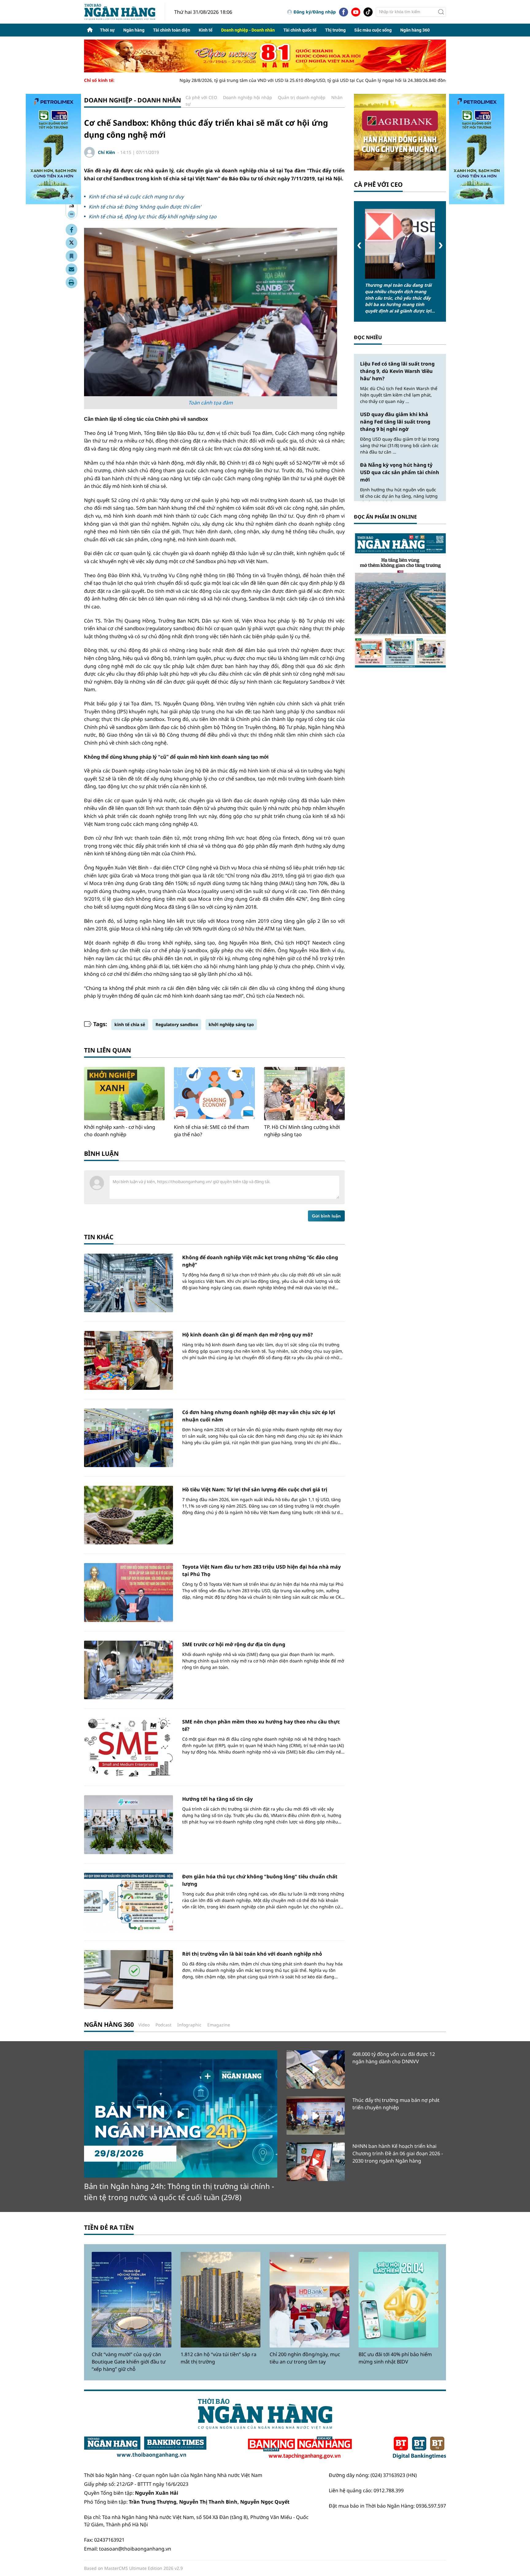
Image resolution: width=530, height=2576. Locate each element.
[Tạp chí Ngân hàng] (300, 2448)
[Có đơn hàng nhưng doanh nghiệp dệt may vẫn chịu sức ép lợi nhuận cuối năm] (129, 1438)
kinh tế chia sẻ (130, 1024)
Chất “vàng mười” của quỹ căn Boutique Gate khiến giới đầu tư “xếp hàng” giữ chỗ (129, 2362)
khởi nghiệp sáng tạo (231, 1024)
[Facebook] (344, 12)
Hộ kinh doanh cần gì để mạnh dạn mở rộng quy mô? (248, 1335)
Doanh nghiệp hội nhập (248, 97)
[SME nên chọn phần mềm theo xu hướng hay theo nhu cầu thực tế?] (129, 1747)
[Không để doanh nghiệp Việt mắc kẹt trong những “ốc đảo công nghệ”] (129, 1283)
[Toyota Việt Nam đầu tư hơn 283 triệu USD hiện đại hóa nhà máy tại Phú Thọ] (129, 1592)
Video (144, 2025)
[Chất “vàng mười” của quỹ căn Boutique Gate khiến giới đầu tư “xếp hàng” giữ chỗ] (132, 2300)
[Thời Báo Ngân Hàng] (125, 12)
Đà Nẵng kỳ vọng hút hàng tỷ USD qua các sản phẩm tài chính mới (400, 472)
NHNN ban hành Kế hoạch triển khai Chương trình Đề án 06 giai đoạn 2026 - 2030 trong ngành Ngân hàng (398, 2153)
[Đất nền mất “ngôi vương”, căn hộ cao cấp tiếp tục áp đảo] (386, 244)
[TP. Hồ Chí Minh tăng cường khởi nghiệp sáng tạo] (304, 1094)
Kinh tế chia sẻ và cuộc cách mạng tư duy (136, 197)
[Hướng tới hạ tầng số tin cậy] (129, 1825)
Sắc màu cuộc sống (373, 30)
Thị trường (335, 30)
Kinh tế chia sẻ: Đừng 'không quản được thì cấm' (145, 207)
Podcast (163, 2025)
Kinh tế (206, 30)
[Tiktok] (368, 12)
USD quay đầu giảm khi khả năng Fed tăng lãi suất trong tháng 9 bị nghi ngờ (395, 422)
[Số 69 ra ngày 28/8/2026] (400, 600)
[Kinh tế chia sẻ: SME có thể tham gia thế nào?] (214, 1094)
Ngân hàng (134, 30)
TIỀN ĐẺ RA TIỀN (109, 2227)
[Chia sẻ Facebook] (71, 230)
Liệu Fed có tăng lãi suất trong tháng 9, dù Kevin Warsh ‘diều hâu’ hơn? (397, 371)
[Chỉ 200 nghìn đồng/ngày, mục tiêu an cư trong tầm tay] (309, 2300)
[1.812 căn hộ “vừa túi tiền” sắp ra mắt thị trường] (221, 2300)
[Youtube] (356, 12)
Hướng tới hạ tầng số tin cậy (217, 1799)
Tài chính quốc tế (300, 30)
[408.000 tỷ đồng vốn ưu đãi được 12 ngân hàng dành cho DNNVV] (316, 2070)
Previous (359, 245)
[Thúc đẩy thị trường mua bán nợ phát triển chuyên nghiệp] (316, 2116)
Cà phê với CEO (201, 97)
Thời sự (107, 30)
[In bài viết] (71, 282)
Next (441, 245)
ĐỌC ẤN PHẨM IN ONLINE (385, 517)
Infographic (189, 2025)
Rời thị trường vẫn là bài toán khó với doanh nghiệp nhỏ (252, 1954)
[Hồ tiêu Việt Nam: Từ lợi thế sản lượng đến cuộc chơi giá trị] (129, 1515)
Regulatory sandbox (177, 1024)
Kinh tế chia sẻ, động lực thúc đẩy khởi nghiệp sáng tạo (153, 217)
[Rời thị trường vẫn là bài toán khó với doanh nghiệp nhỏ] (129, 1979)
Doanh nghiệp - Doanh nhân (248, 30)
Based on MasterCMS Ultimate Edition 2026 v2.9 (133, 2568)
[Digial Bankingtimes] (419, 2448)
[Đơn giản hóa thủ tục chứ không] (129, 1902)
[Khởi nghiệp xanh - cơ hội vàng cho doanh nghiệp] (124, 1094)
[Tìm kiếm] (441, 12)
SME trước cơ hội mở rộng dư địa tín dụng (234, 1644)
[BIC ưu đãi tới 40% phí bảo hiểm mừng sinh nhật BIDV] (398, 2300)
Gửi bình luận (326, 1216)
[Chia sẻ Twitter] (71, 243)
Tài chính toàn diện (172, 30)
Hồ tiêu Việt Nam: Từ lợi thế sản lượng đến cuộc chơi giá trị (255, 1489)
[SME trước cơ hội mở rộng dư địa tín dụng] (129, 1670)
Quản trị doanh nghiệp (302, 97)
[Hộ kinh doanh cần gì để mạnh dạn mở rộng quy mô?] (129, 1360)
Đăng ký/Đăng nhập (315, 12)
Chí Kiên (106, 152)
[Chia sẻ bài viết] (71, 269)
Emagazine (219, 2025)
